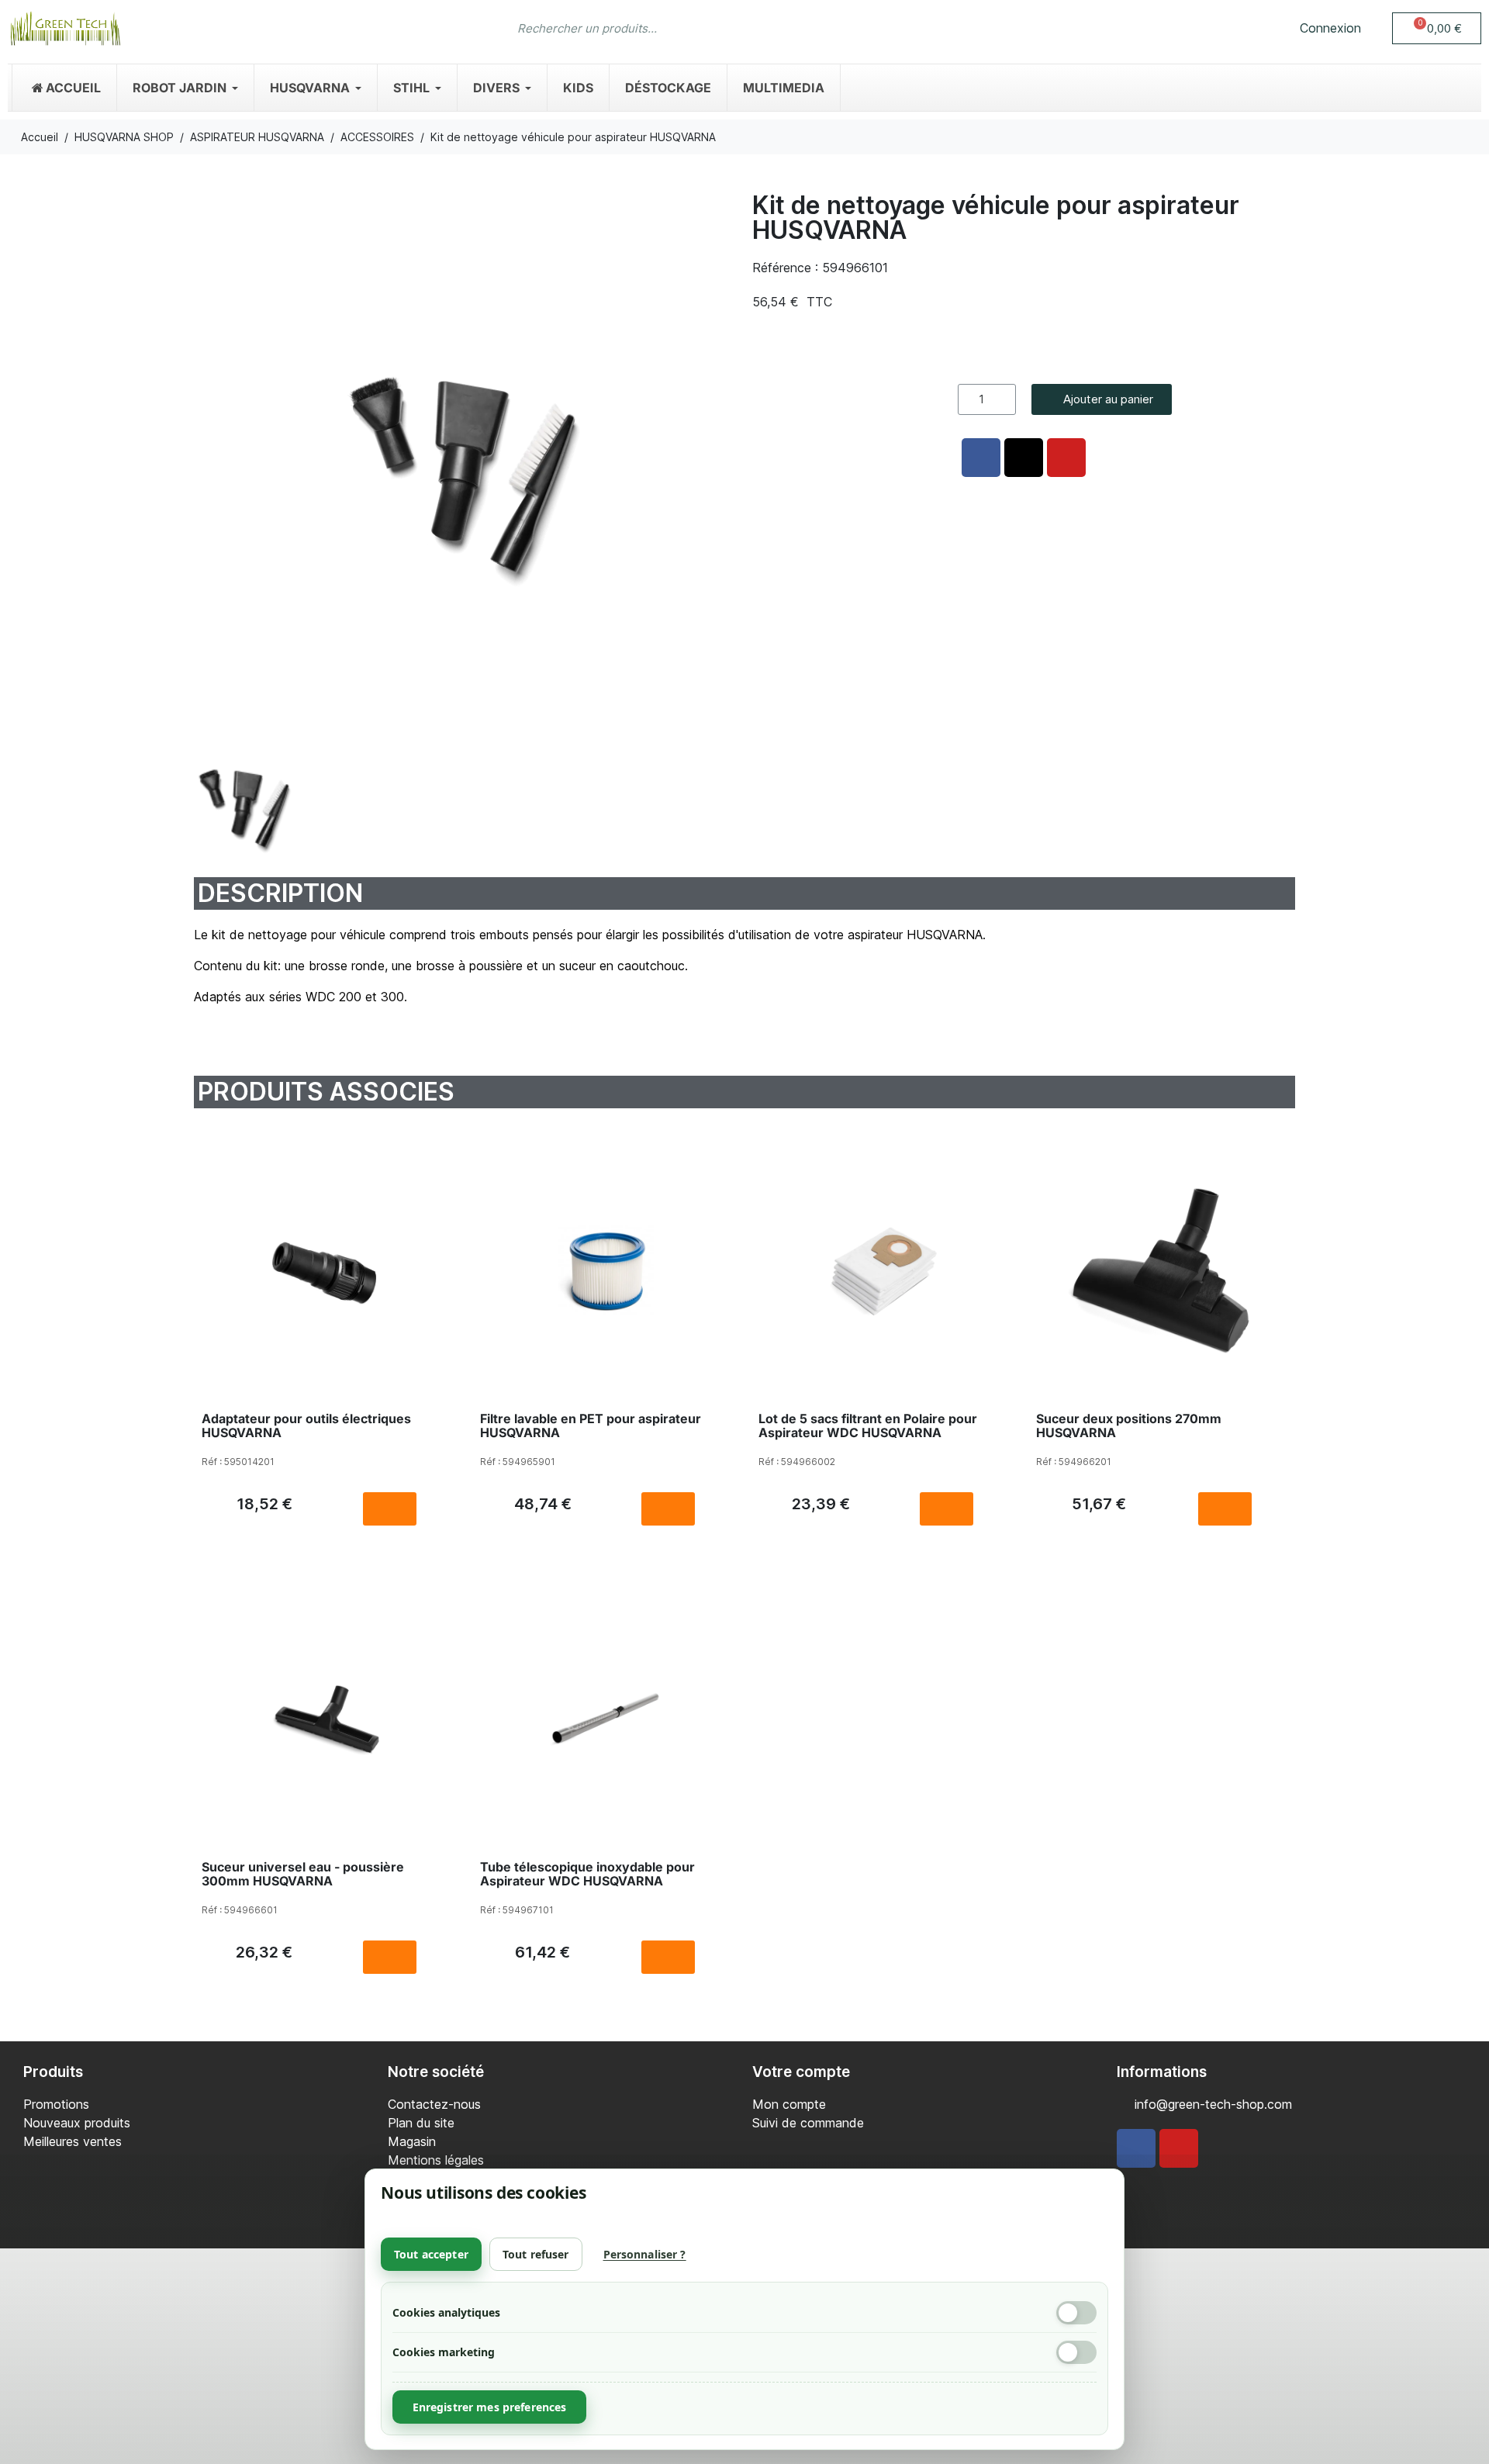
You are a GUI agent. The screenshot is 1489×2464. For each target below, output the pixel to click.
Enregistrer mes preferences (490, 2407)
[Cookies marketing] (1076, 2352)
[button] (1437, 28)
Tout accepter (431, 2254)
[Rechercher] (966, 28)
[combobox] (714, 28)
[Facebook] (1136, 2148)
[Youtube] (1179, 2148)
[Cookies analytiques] (1076, 2313)
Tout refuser (536, 2254)
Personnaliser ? (645, 2254)
